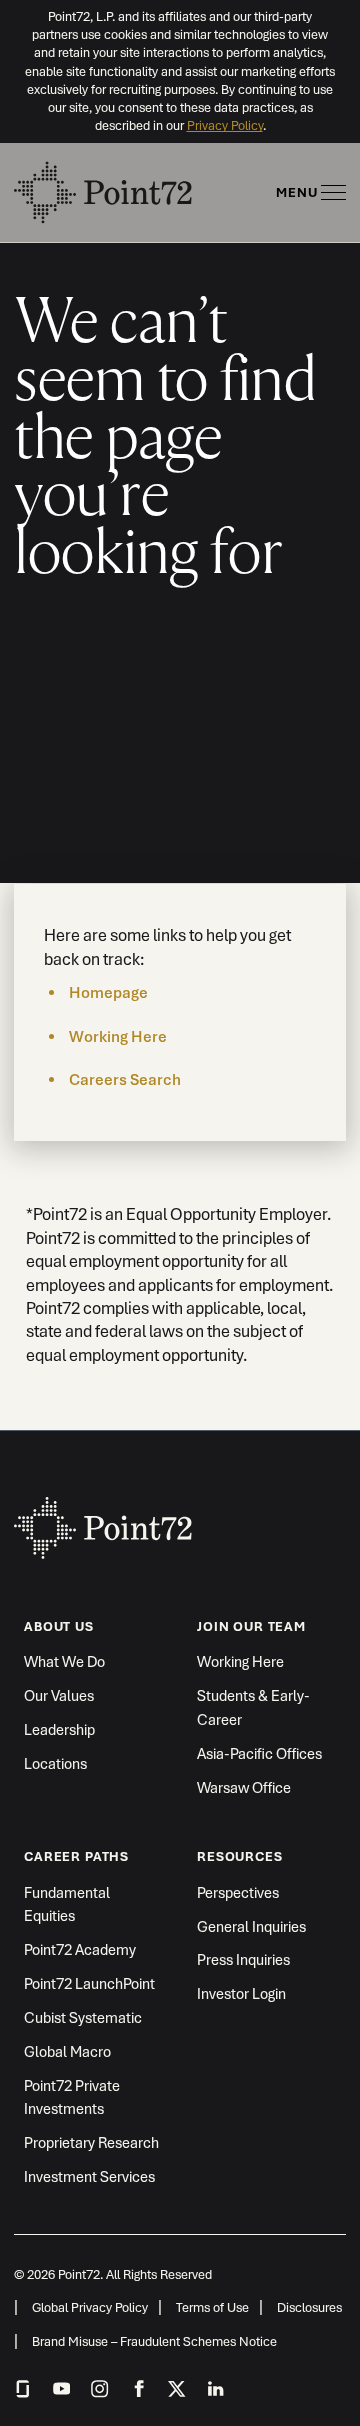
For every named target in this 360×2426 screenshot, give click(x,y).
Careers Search (125, 1080)
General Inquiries (251, 1926)
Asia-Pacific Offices (259, 1753)
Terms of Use (212, 2307)
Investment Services (89, 2176)
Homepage (108, 993)
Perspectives (238, 1892)
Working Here (118, 1037)
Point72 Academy (80, 1949)
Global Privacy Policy (90, 2307)
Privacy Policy (225, 125)
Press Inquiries (243, 1959)
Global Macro (67, 2051)
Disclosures (309, 2307)
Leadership (59, 1729)
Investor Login (241, 1993)
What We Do (64, 1661)
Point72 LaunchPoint (89, 1983)
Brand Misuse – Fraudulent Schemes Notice (154, 2341)
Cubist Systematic (83, 2017)
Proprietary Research (91, 2142)
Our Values (59, 1695)
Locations (55, 1763)
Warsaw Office (244, 1787)
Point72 (104, 1517)
